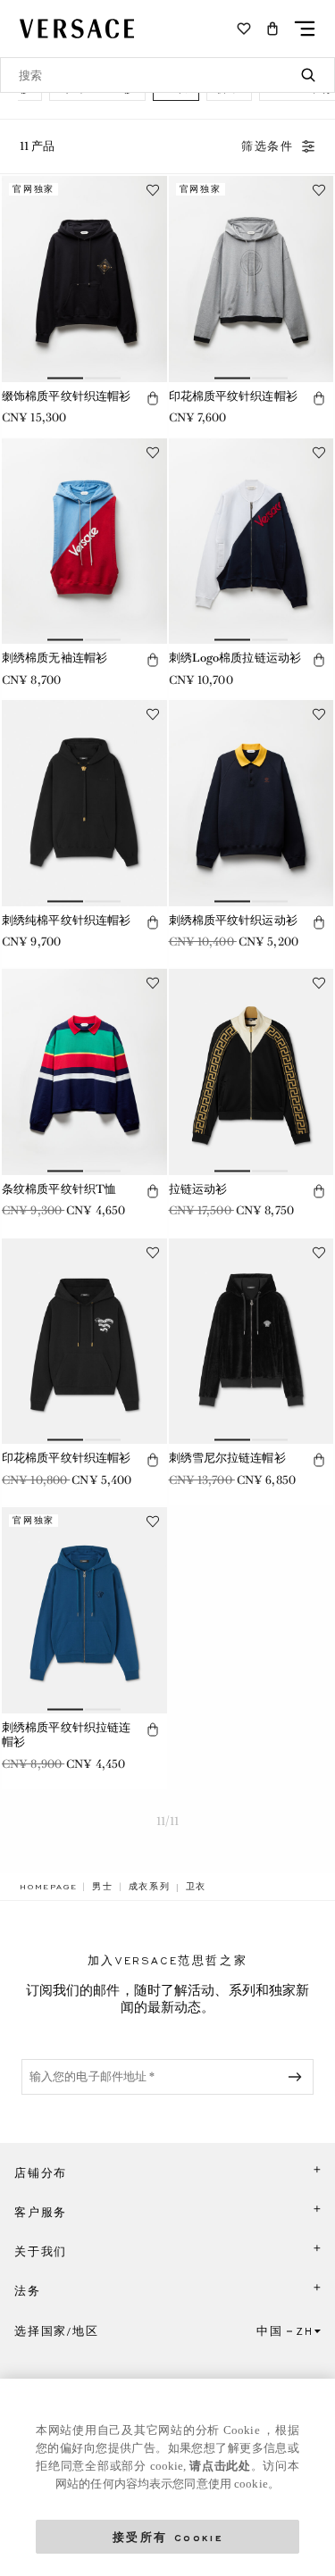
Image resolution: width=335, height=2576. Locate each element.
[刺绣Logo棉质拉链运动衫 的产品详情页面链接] (251, 542)
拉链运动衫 (198, 1189)
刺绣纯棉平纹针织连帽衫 (66, 920)
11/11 (168, 1821)
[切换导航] (305, 29)
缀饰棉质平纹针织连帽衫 (66, 396)
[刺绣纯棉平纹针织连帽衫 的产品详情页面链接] (84, 803)
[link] (48, 1887)
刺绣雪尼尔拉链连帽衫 (227, 1458)
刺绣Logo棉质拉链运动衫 (235, 658)
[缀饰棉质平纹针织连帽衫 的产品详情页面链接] (84, 279)
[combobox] (167, 75)
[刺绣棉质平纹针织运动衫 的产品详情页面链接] (251, 803)
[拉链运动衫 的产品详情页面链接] (251, 1072)
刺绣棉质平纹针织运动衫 (233, 920)
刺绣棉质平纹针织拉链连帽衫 (66, 1735)
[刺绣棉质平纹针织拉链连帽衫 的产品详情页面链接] (84, 1610)
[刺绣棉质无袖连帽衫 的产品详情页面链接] (84, 542)
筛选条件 (268, 146)
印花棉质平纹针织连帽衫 (233, 396)
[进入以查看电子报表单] (298, 2077)
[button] (272, 29)
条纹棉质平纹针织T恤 (59, 1189)
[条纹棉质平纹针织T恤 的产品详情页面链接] (84, 1072)
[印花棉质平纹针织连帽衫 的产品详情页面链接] (251, 279)
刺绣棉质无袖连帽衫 (54, 658)
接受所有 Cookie (168, 2536)
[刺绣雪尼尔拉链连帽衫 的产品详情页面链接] (251, 1342)
